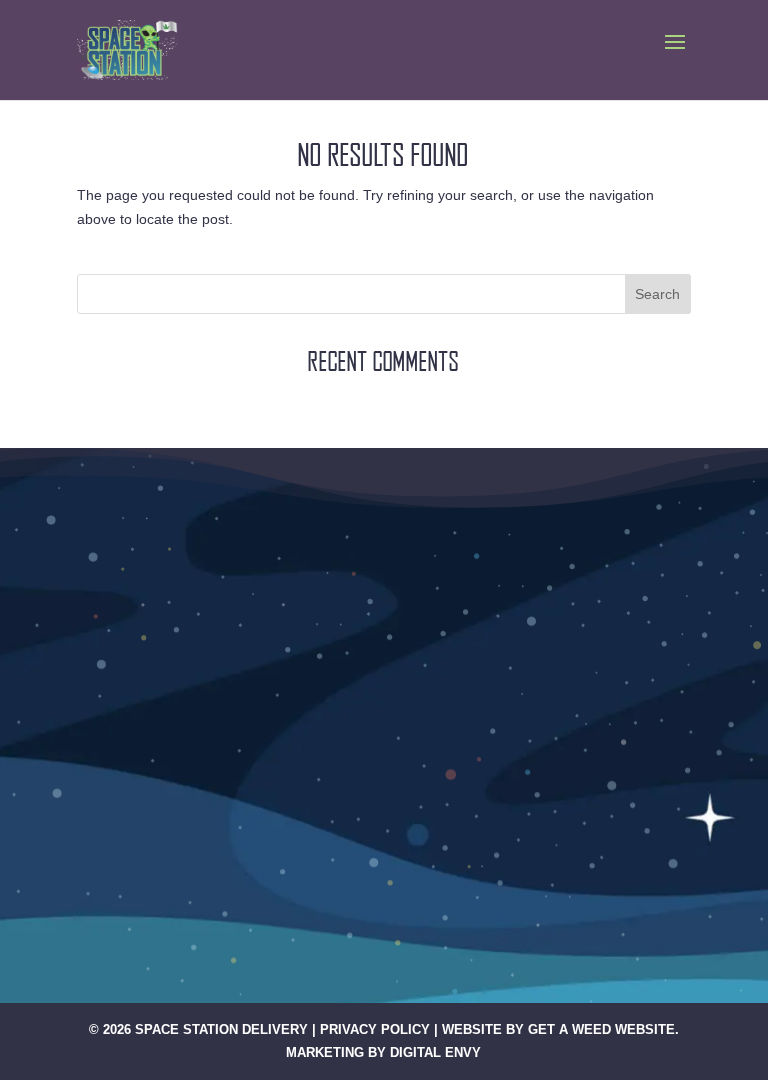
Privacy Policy (375, 1029)
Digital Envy (435, 1052)
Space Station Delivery (221, 1029)
